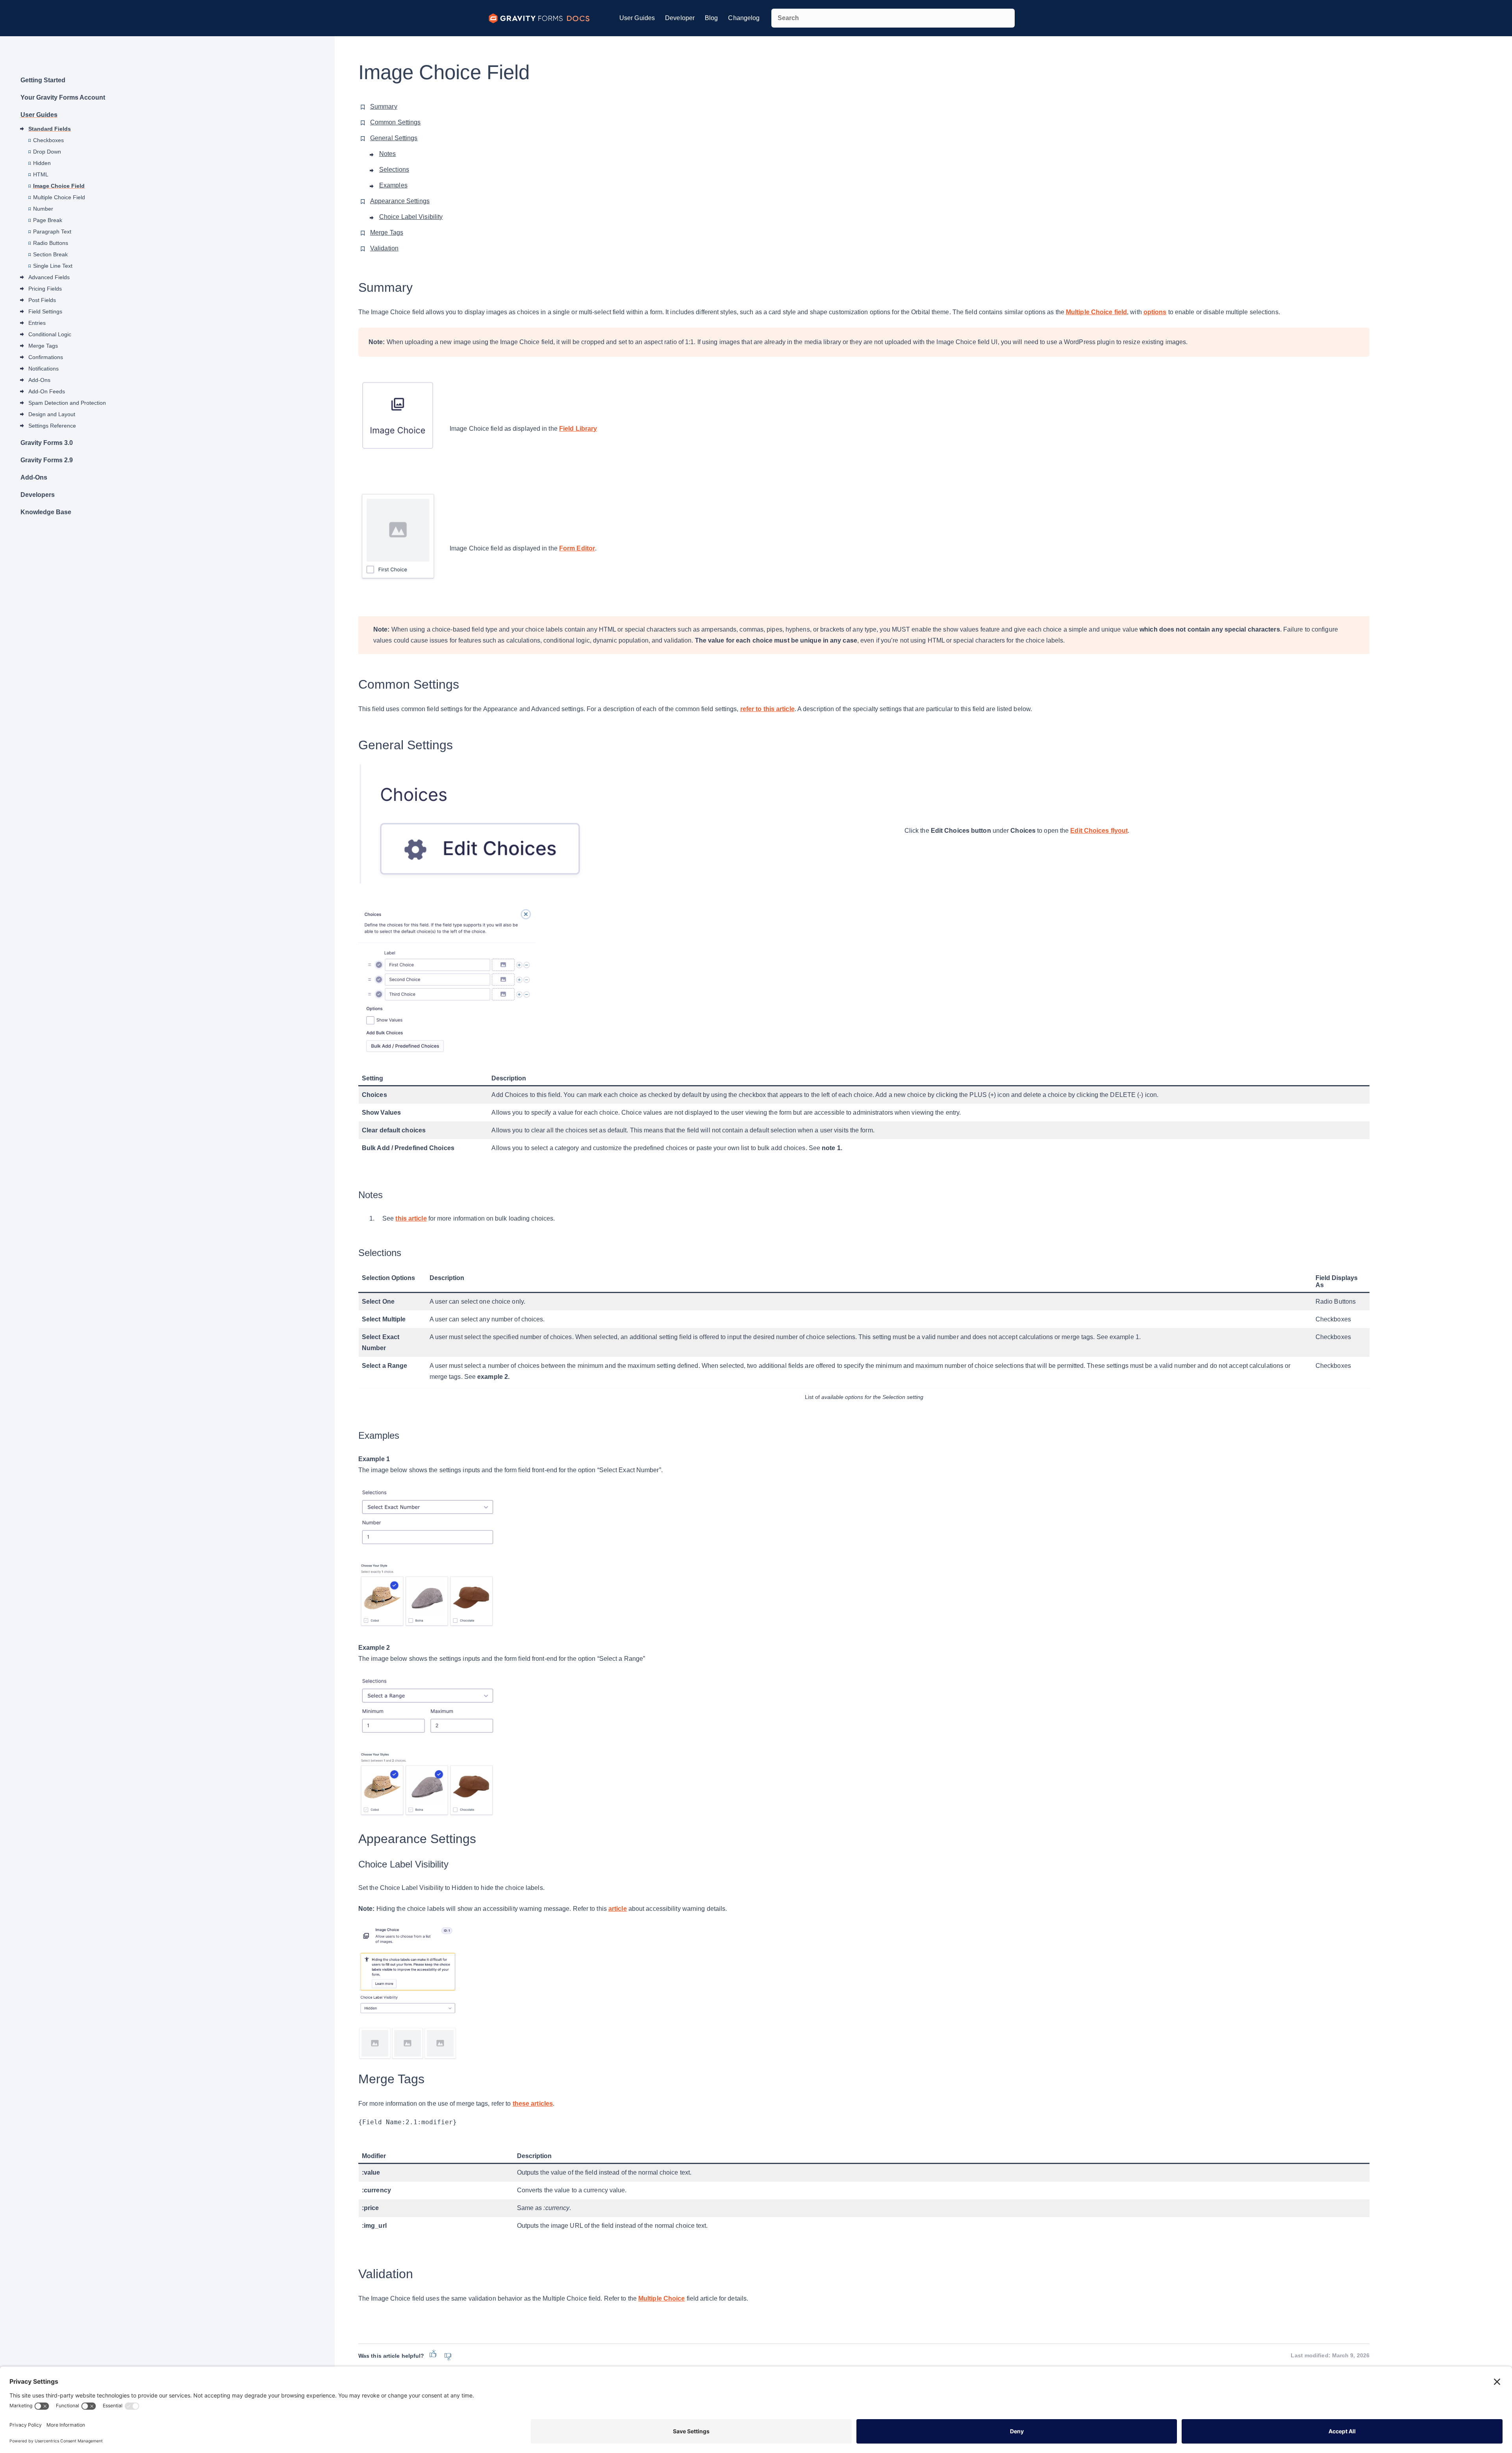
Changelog (744, 18)
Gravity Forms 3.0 (47, 443)
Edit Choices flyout (1099, 831)
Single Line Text (53, 266)
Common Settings (396, 122)
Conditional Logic (50, 334)
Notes (388, 154)
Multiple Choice (662, 2298)
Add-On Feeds (47, 391)
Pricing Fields (45, 289)
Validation (384, 248)
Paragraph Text (52, 232)
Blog (711, 18)
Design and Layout (52, 414)
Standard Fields (50, 129)
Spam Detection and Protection (67, 403)
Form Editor (577, 548)
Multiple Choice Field (59, 197)
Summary (384, 107)
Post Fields (42, 300)
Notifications (44, 369)
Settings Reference (52, 426)
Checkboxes (48, 140)
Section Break (50, 254)
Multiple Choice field (1096, 312)
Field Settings (45, 311)
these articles (533, 2104)
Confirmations (46, 357)
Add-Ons (39, 380)
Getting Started (43, 80)
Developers (38, 495)
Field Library (578, 429)
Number (43, 209)
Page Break (48, 220)
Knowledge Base (46, 512)
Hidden (42, 163)
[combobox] (893, 18)
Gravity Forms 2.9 (47, 460)
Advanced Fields (49, 277)
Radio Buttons (51, 243)
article (618, 1909)
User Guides (637, 18)
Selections (394, 170)
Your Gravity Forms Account (63, 97)
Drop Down (47, 152)
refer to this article (767, 709)
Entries (37, 323)
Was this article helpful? (391, 2356)
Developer (680, 18)
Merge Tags (43, 346)
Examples (393, 185)
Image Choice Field (59, 186)
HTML (41, 174)
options (1155, 312)
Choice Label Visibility (411, 217)
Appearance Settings (400, 201)
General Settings (394, 138)
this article (411, 1218)
